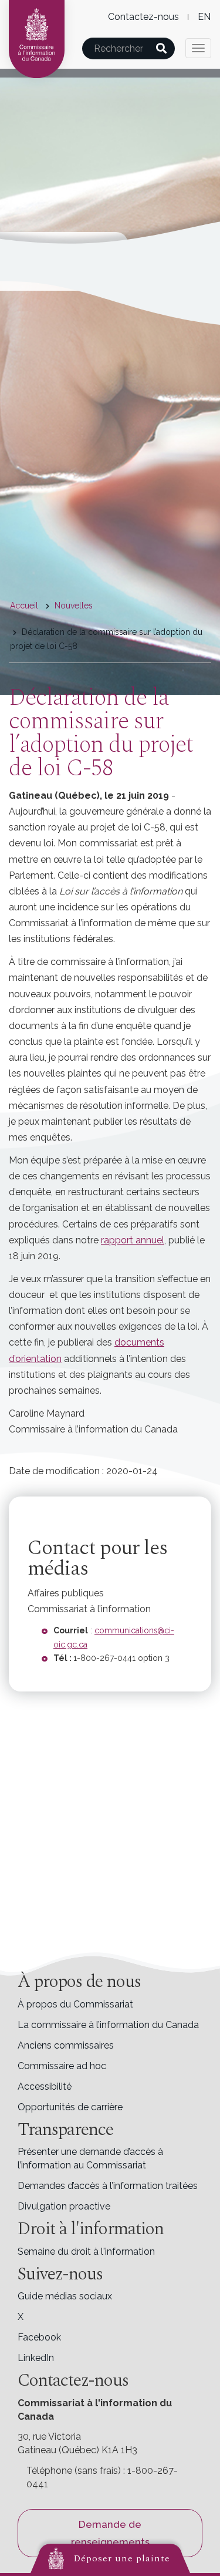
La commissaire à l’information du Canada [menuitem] (108, 2025)
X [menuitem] (21, 2317)
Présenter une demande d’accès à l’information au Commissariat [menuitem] (90, 2158)
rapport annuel (133, 1240)
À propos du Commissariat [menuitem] (75, 2004)
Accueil (24, 606)
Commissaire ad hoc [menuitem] (62, 2066)
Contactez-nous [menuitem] (143, 17)
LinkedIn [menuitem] (36, 2358)
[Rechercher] (162, 48)
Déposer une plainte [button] (122, 2558)
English (204, 17)
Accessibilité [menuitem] (45, 2086)
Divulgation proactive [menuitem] (64, 2206)
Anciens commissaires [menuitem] (66, 2045)
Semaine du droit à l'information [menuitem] (86, 2252)
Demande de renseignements (110, 2533)
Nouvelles (74, 606)
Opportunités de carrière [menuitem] (70, 2107)
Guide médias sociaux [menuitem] (65, 2296)
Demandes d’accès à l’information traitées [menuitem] (108, 2186)
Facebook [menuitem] (39, 2337)
